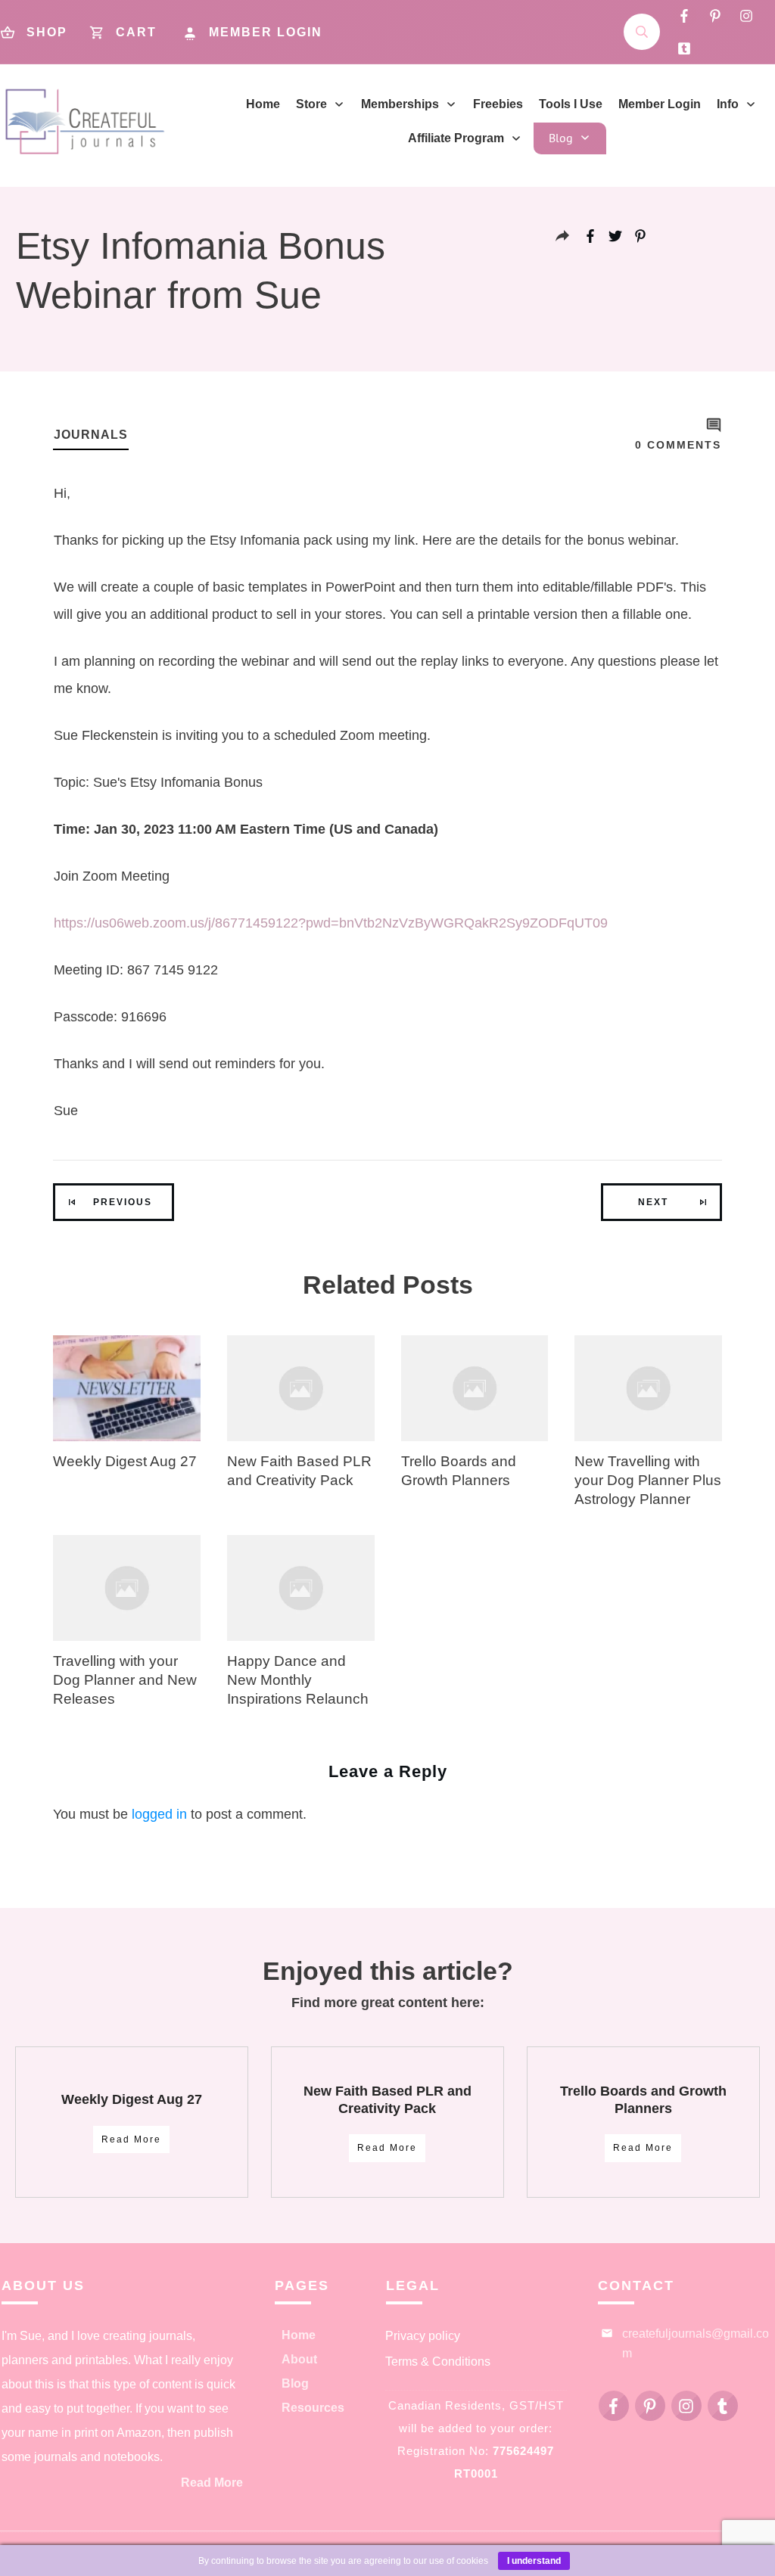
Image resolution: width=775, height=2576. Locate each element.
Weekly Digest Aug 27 (125, 1461)
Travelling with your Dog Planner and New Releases (125, 1680)
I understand (534, 2561)
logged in (159, 1814)
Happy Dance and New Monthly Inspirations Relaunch (298, 1680)
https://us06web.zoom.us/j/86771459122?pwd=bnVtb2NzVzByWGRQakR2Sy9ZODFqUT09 (331, 923)
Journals (91, 435)
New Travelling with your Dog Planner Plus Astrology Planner (648, 1480)
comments (678, 445)
